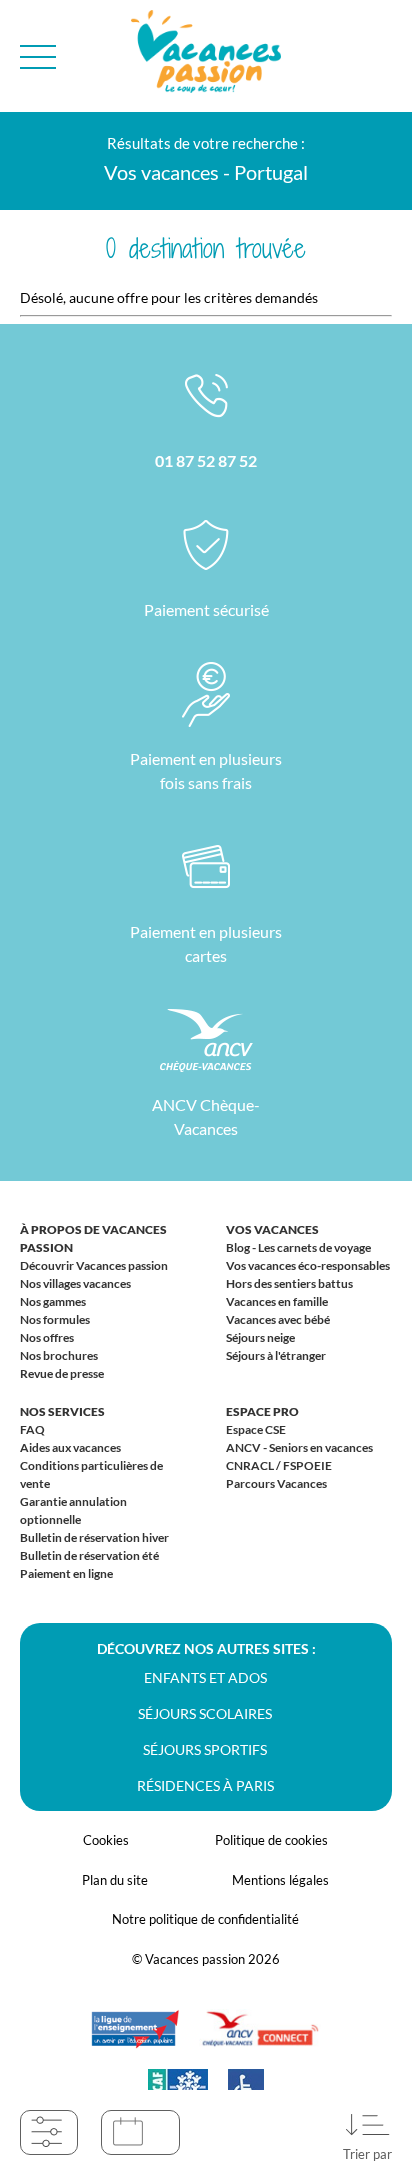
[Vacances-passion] (206, 56)
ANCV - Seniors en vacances (299, 1447)
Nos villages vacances (75, 1283)
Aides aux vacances (70, 1447)
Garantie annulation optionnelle (73, 1510)
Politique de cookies (271, 1840)
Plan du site (115, 1880)
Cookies (106, 1840)
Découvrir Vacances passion (94, 1265)
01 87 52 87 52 (206, 460)
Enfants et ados (205, 1677)
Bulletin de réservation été (89, 1555)
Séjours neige (260, 1337)
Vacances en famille (277, 1301)
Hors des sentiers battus (289, 1283)
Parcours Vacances (276, 1483)
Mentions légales (280, 1880)
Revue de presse (62, 1373)
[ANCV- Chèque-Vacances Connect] (260, 2039)
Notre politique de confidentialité (205, 1919)
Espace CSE (256, 1429)
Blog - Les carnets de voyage (298, 1247)
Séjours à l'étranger (276, 1355)
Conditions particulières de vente (91, 1474)
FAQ (32, 1429)
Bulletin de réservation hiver (94, 1537)
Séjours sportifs (205, 1749)
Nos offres (47, 1337)
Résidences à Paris (205, 1785)
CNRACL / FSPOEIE (279, 1465)
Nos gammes (53, 1301)
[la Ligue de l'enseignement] (135, 2039)
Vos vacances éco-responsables (308, 1265)
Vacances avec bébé (278, 1319)
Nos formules (55, 1319)
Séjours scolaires (205, 1713)
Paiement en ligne (66, 1573)
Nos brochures (59, 1355)
